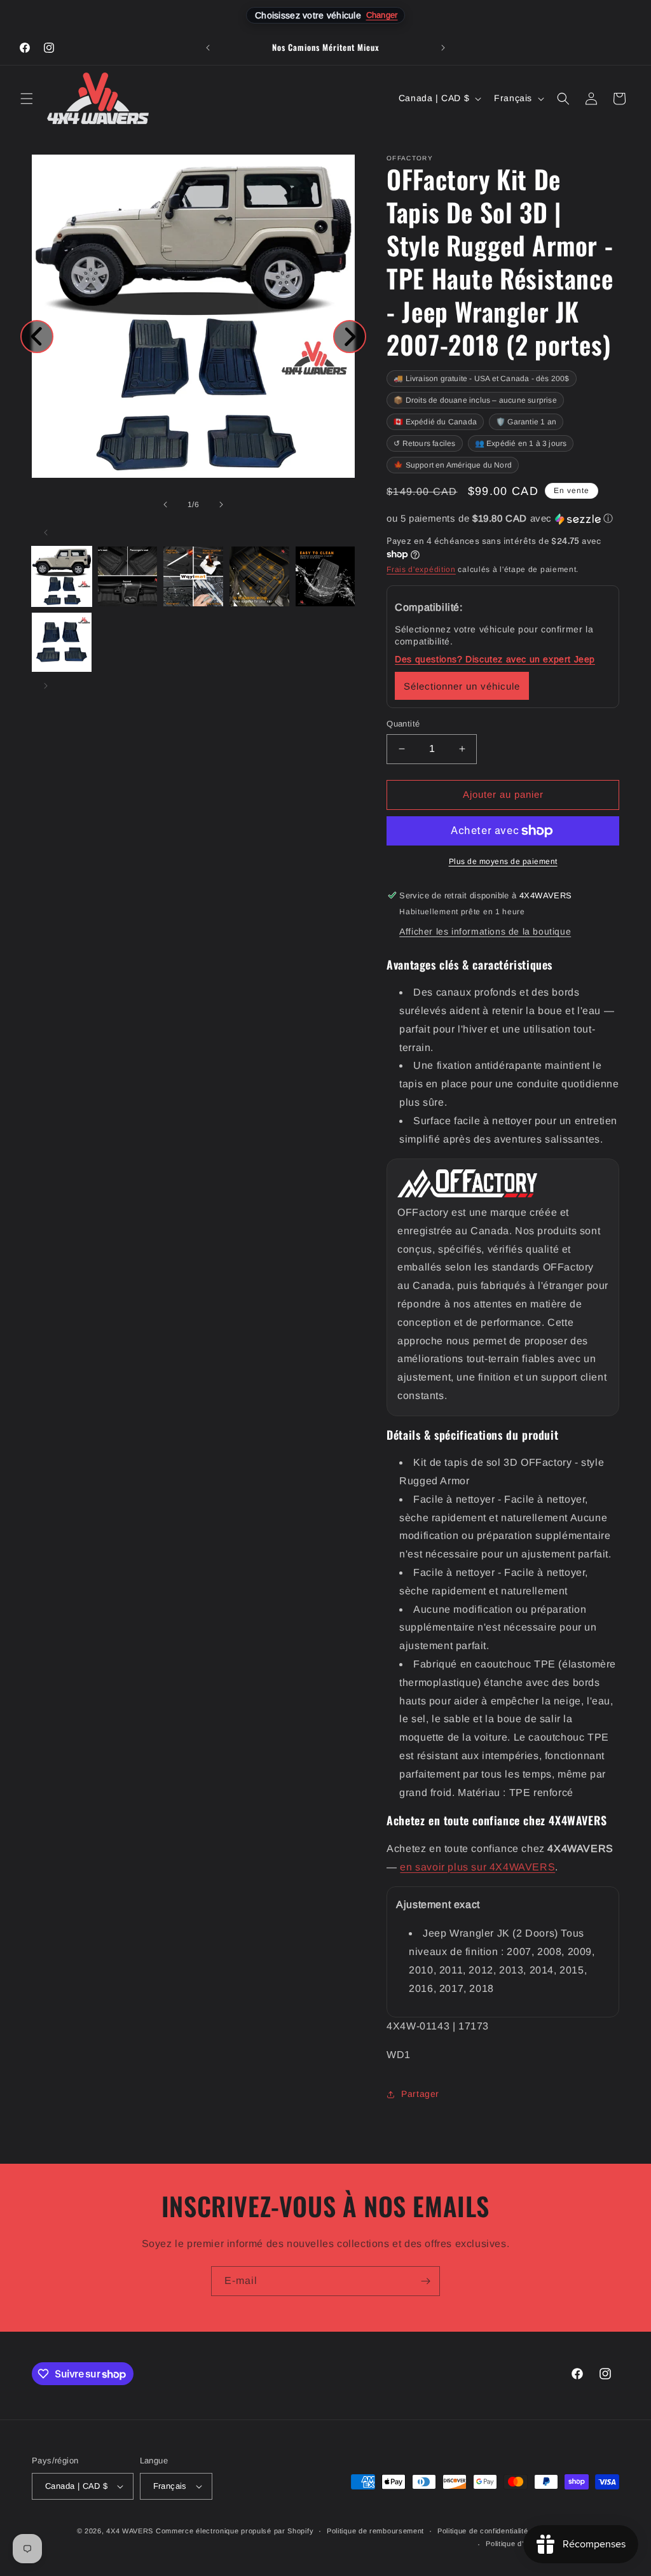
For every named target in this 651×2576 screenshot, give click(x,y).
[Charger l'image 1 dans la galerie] (62, 576)
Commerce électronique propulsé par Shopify (235, 2531)
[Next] (350, 337)
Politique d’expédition (522, 2544)
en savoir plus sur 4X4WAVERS (477, 1867)
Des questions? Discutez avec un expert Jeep (495, 659)
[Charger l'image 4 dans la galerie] (259, 576)
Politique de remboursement (375, 2531)
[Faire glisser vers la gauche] (165, 505)
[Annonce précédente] (208, 48)
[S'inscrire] (425, 2281)
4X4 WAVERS (130, 2531)
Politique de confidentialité (483, 2531)
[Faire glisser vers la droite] (221, 505)
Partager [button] (420, 2094)
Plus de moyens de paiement (503, 861)
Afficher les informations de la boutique (485, 931)
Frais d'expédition (421, 569)
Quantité (403, 724)
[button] (27, 99)
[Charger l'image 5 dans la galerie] (325, 576)
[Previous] (37, 337)
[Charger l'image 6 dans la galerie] (62, 643)
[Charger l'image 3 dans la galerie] (193, 576)
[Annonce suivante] (443, 48)
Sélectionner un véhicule (462, 686)
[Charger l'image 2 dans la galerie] (128, 576)
